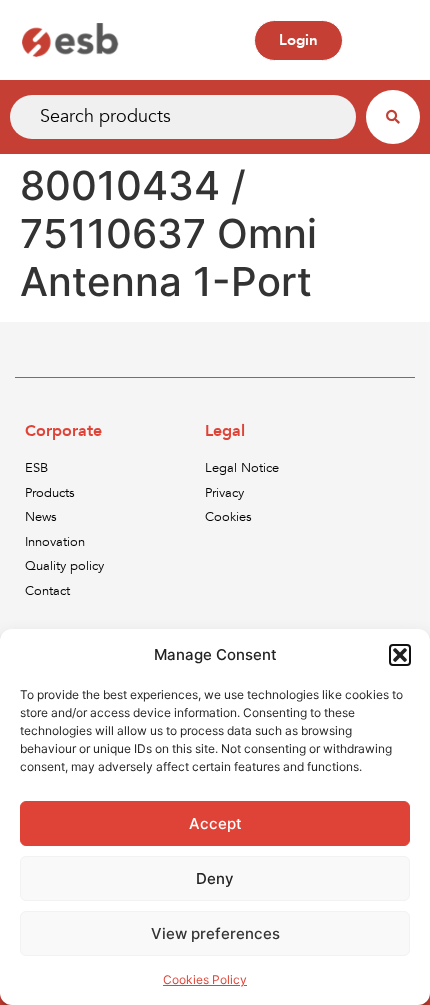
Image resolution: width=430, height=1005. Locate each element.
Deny (215, 878)
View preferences (215, 933)
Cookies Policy (205, 979)
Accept (215, 823)
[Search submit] (393, 117)
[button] (400, 655)
